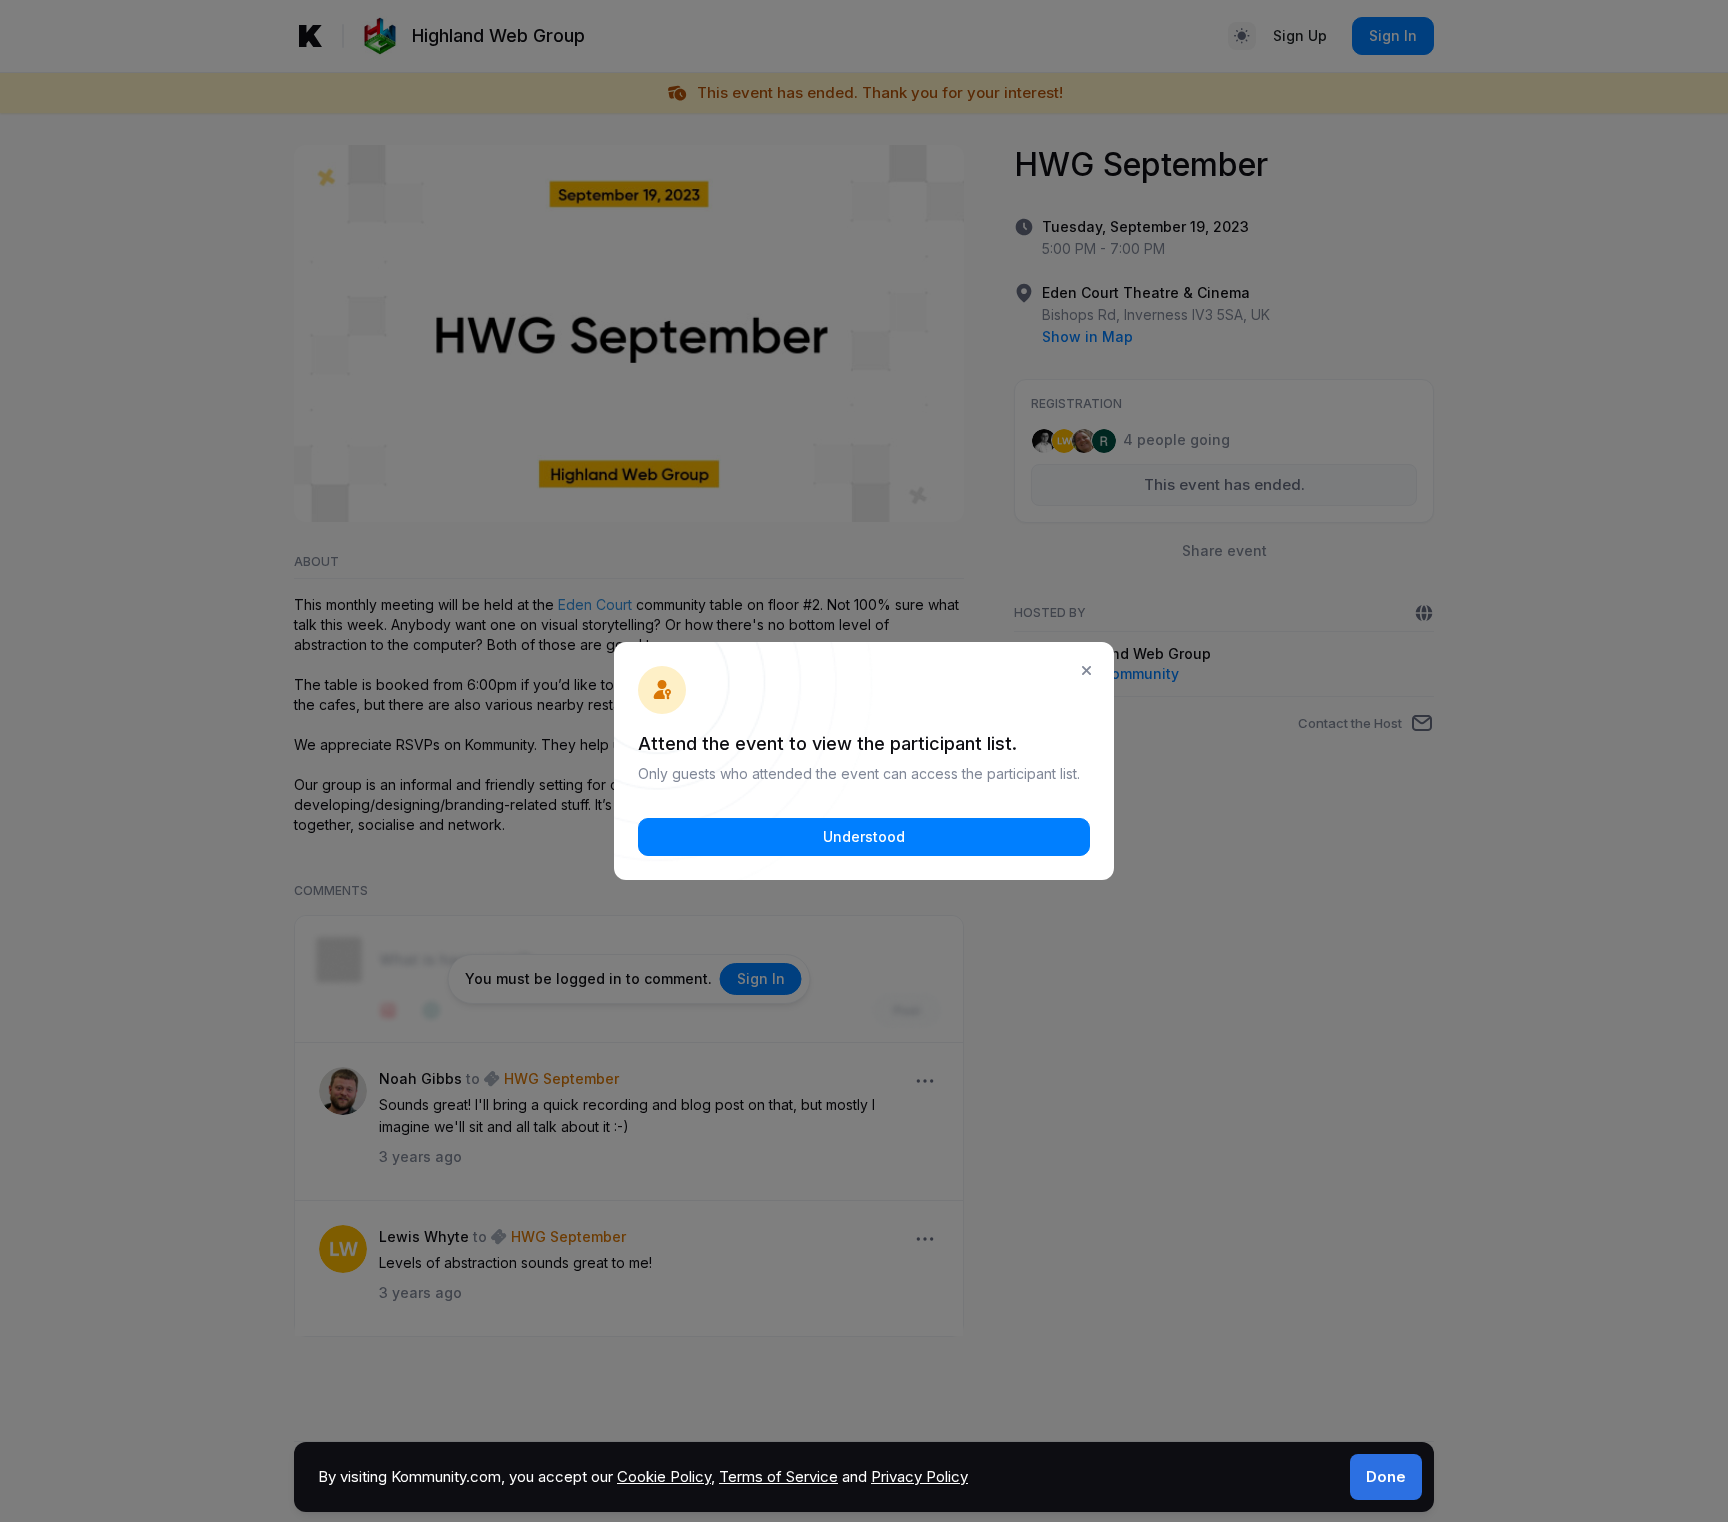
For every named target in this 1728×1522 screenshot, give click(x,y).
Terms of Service (778, 1476)
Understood (864, 836)
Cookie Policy (664, 1476)
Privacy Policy (919, 1476)
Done (1386, 1476)
